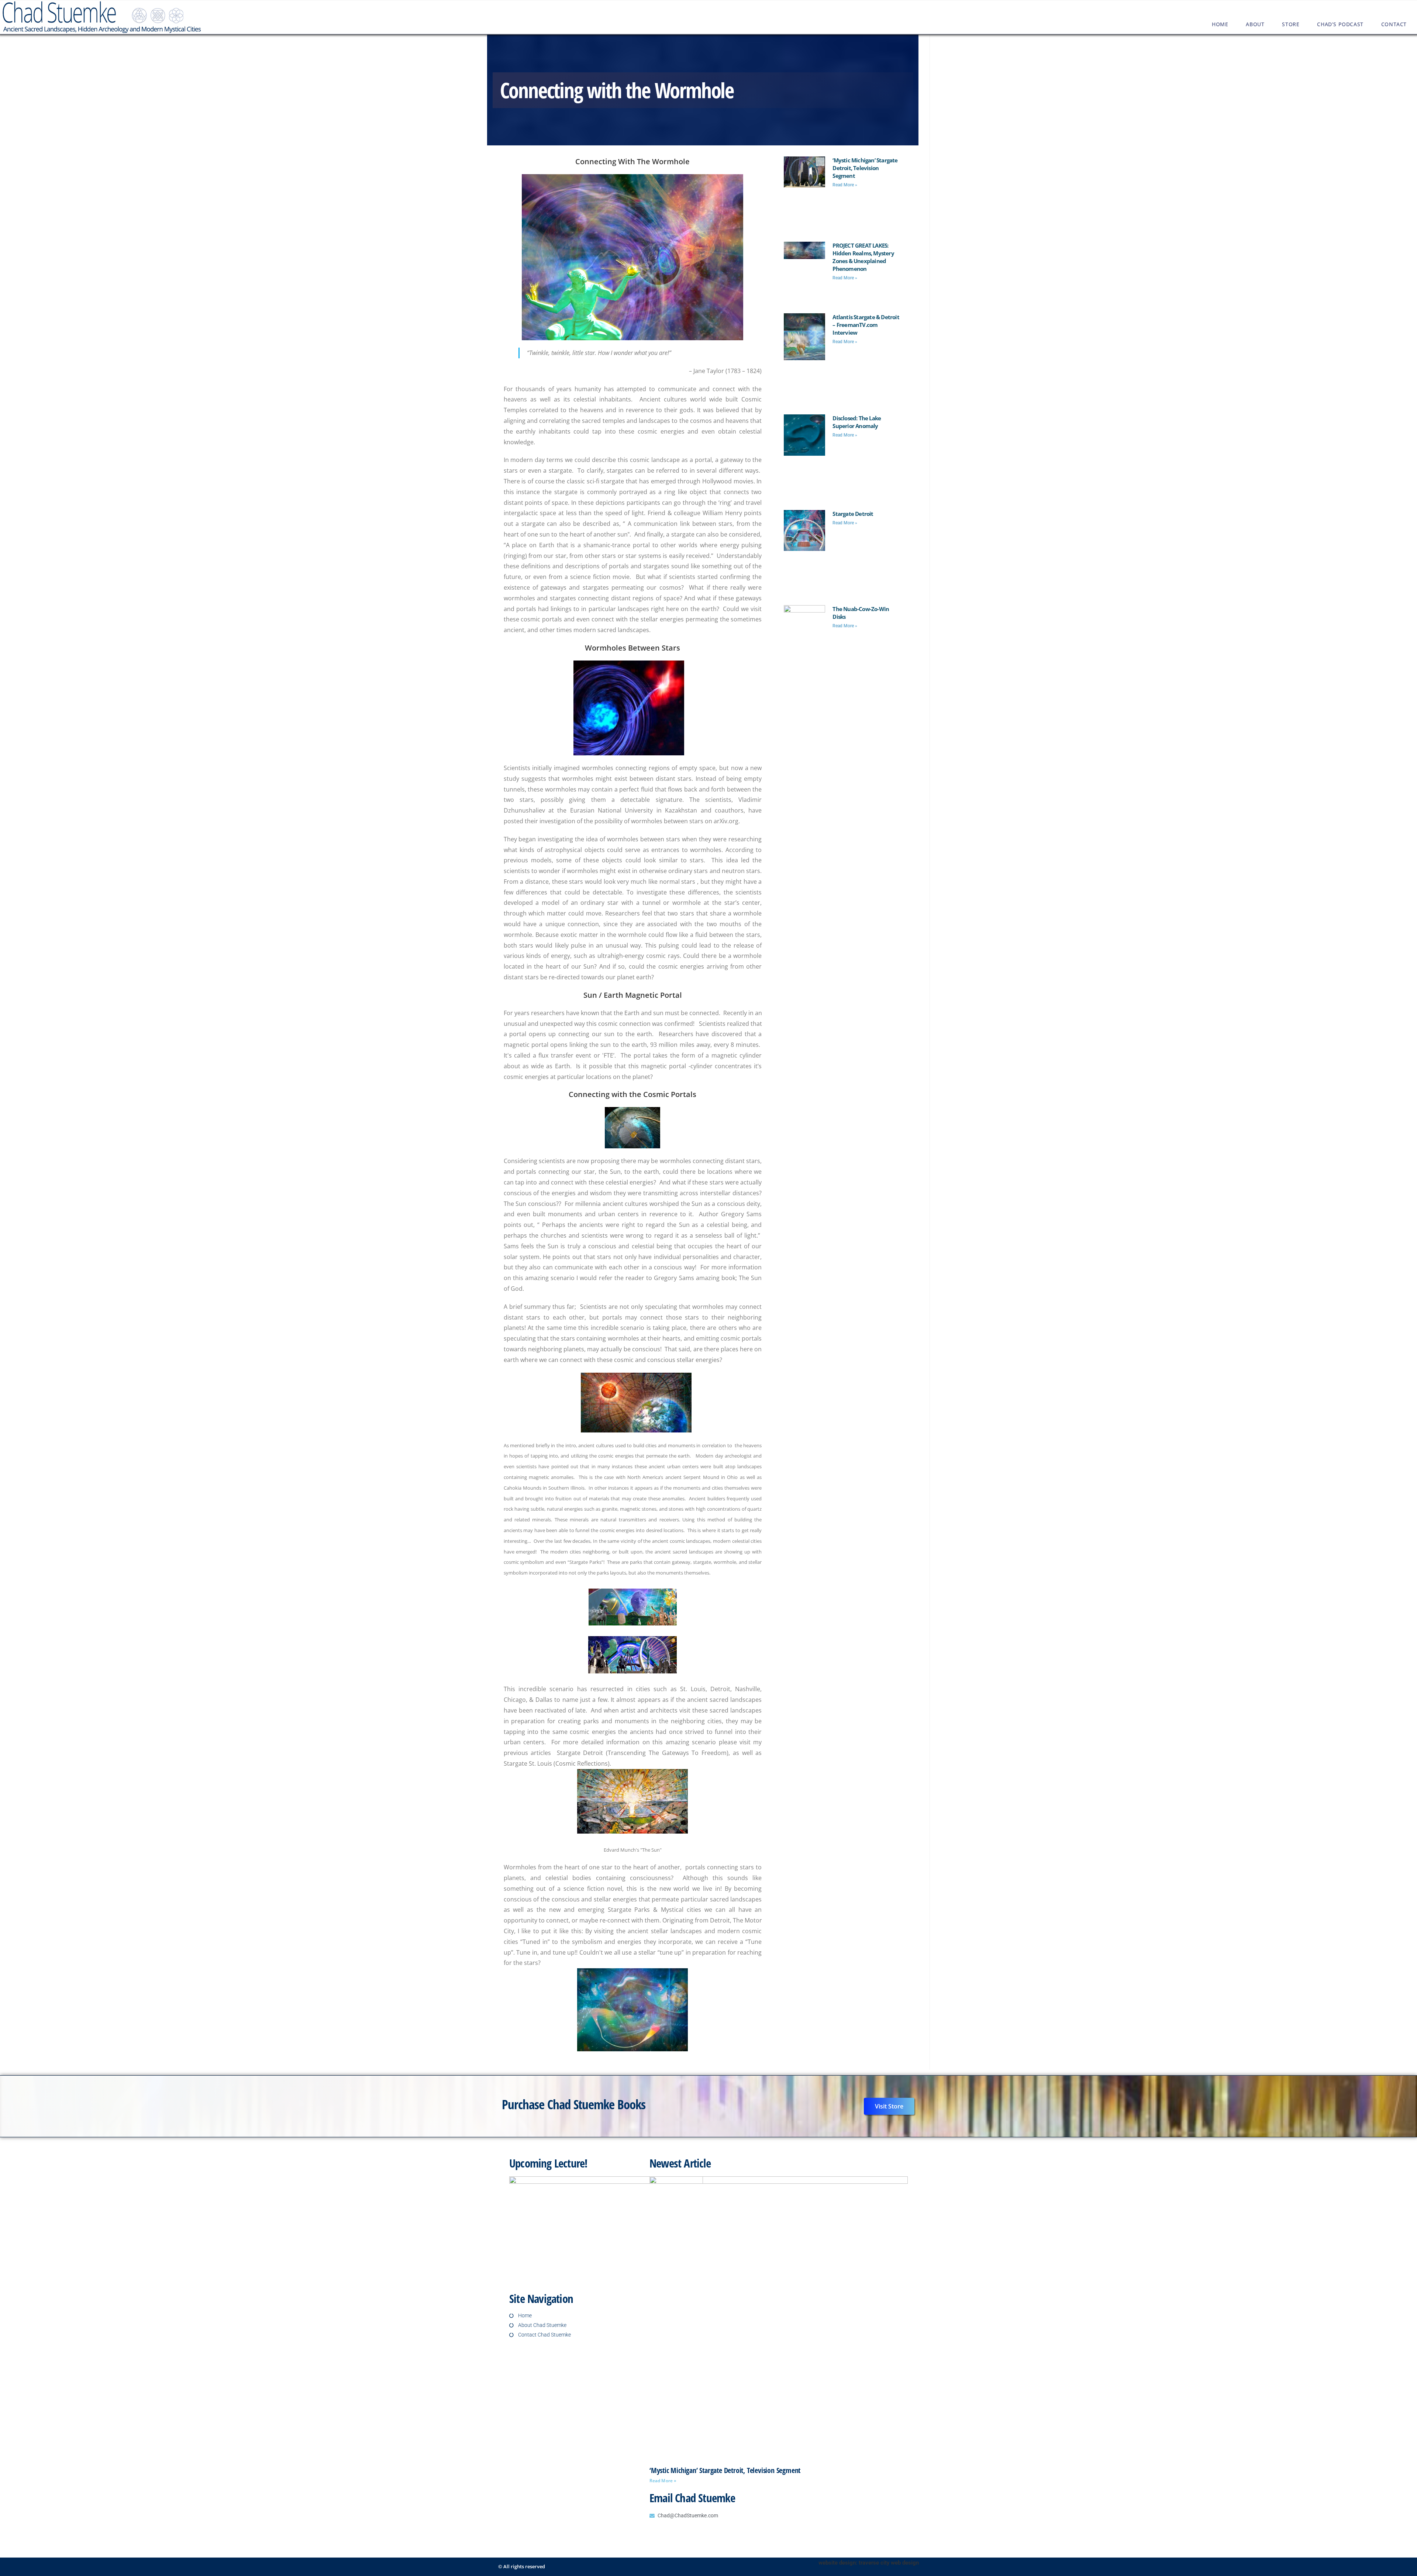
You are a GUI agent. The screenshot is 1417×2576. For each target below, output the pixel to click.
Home (1220, 24)
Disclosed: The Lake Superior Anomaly (857, 422)
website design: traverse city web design (869, 2563)
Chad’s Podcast (1340, 24)
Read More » (845, 185)
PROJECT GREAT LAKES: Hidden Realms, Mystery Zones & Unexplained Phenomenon (863, 257)
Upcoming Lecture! (548, 2163)
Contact (1394, 24)
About (1255, 24)
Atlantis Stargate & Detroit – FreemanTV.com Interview (866, 325)
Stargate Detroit (853, 514)
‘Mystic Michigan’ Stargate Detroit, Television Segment (865, 168)
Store (1291, 24)
